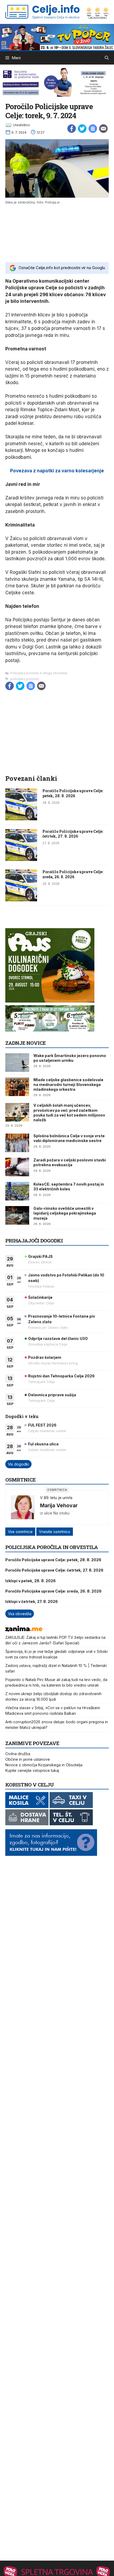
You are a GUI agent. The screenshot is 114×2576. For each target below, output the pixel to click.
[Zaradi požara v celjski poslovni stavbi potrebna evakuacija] (17, 1167)
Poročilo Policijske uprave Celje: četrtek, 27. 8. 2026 (73, 834)
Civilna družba (18, 1754)
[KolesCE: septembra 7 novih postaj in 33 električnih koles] (17, 1191)
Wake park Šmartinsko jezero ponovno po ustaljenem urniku (70, 1058)
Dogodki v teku (22, 1416)
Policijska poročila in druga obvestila (39, 673)
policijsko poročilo (25, 679)
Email (103, 129)
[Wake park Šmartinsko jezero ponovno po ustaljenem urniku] (17, 1063)
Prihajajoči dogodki (34, 1240)
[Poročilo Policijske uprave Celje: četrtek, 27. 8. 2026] (21, 859)
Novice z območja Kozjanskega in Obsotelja (44, 1765)
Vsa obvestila (20, 1614)
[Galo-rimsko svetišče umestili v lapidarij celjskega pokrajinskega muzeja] (17, 1215)
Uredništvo (21, 125)
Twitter (82, 129)
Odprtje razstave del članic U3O (58, 1338)
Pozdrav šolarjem (45, 1357)
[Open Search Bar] (107, 58)
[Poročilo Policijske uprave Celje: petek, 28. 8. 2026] (21, 819)
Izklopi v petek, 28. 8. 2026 (30, 1581)
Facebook (72, 129)
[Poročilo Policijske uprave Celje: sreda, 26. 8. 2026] (21, 900)
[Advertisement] (57, 233)
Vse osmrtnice (20, 1532)
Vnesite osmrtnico (55, 1532)
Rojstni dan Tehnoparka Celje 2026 (61, 1376)
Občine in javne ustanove (28, 1759)
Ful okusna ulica (43, 1444)
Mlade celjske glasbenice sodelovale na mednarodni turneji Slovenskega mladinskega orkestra (68, 1085)
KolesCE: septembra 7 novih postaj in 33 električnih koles (69, 1187)
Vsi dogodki (18, 1464)
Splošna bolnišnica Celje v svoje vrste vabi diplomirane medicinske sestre (69, 1138)
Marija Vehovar (59, 1505)
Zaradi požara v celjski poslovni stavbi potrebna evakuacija (70, 1162)
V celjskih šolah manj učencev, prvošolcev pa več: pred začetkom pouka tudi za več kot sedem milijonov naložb (69, 1113)
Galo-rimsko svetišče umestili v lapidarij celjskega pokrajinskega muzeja (65, 1213)
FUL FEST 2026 (42, 1425)
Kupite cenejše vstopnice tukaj (32, 1770)
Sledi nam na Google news (93, 129)
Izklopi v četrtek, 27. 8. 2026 (32, 1601)
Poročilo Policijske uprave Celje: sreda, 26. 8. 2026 (73, 874)
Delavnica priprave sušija (52, 1395)
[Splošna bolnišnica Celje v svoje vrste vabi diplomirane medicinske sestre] (17, 1143)
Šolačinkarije (40, 1297)
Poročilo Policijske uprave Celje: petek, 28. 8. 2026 (73, 793)
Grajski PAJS (40, 1256)
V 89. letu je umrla (56, 1498)
